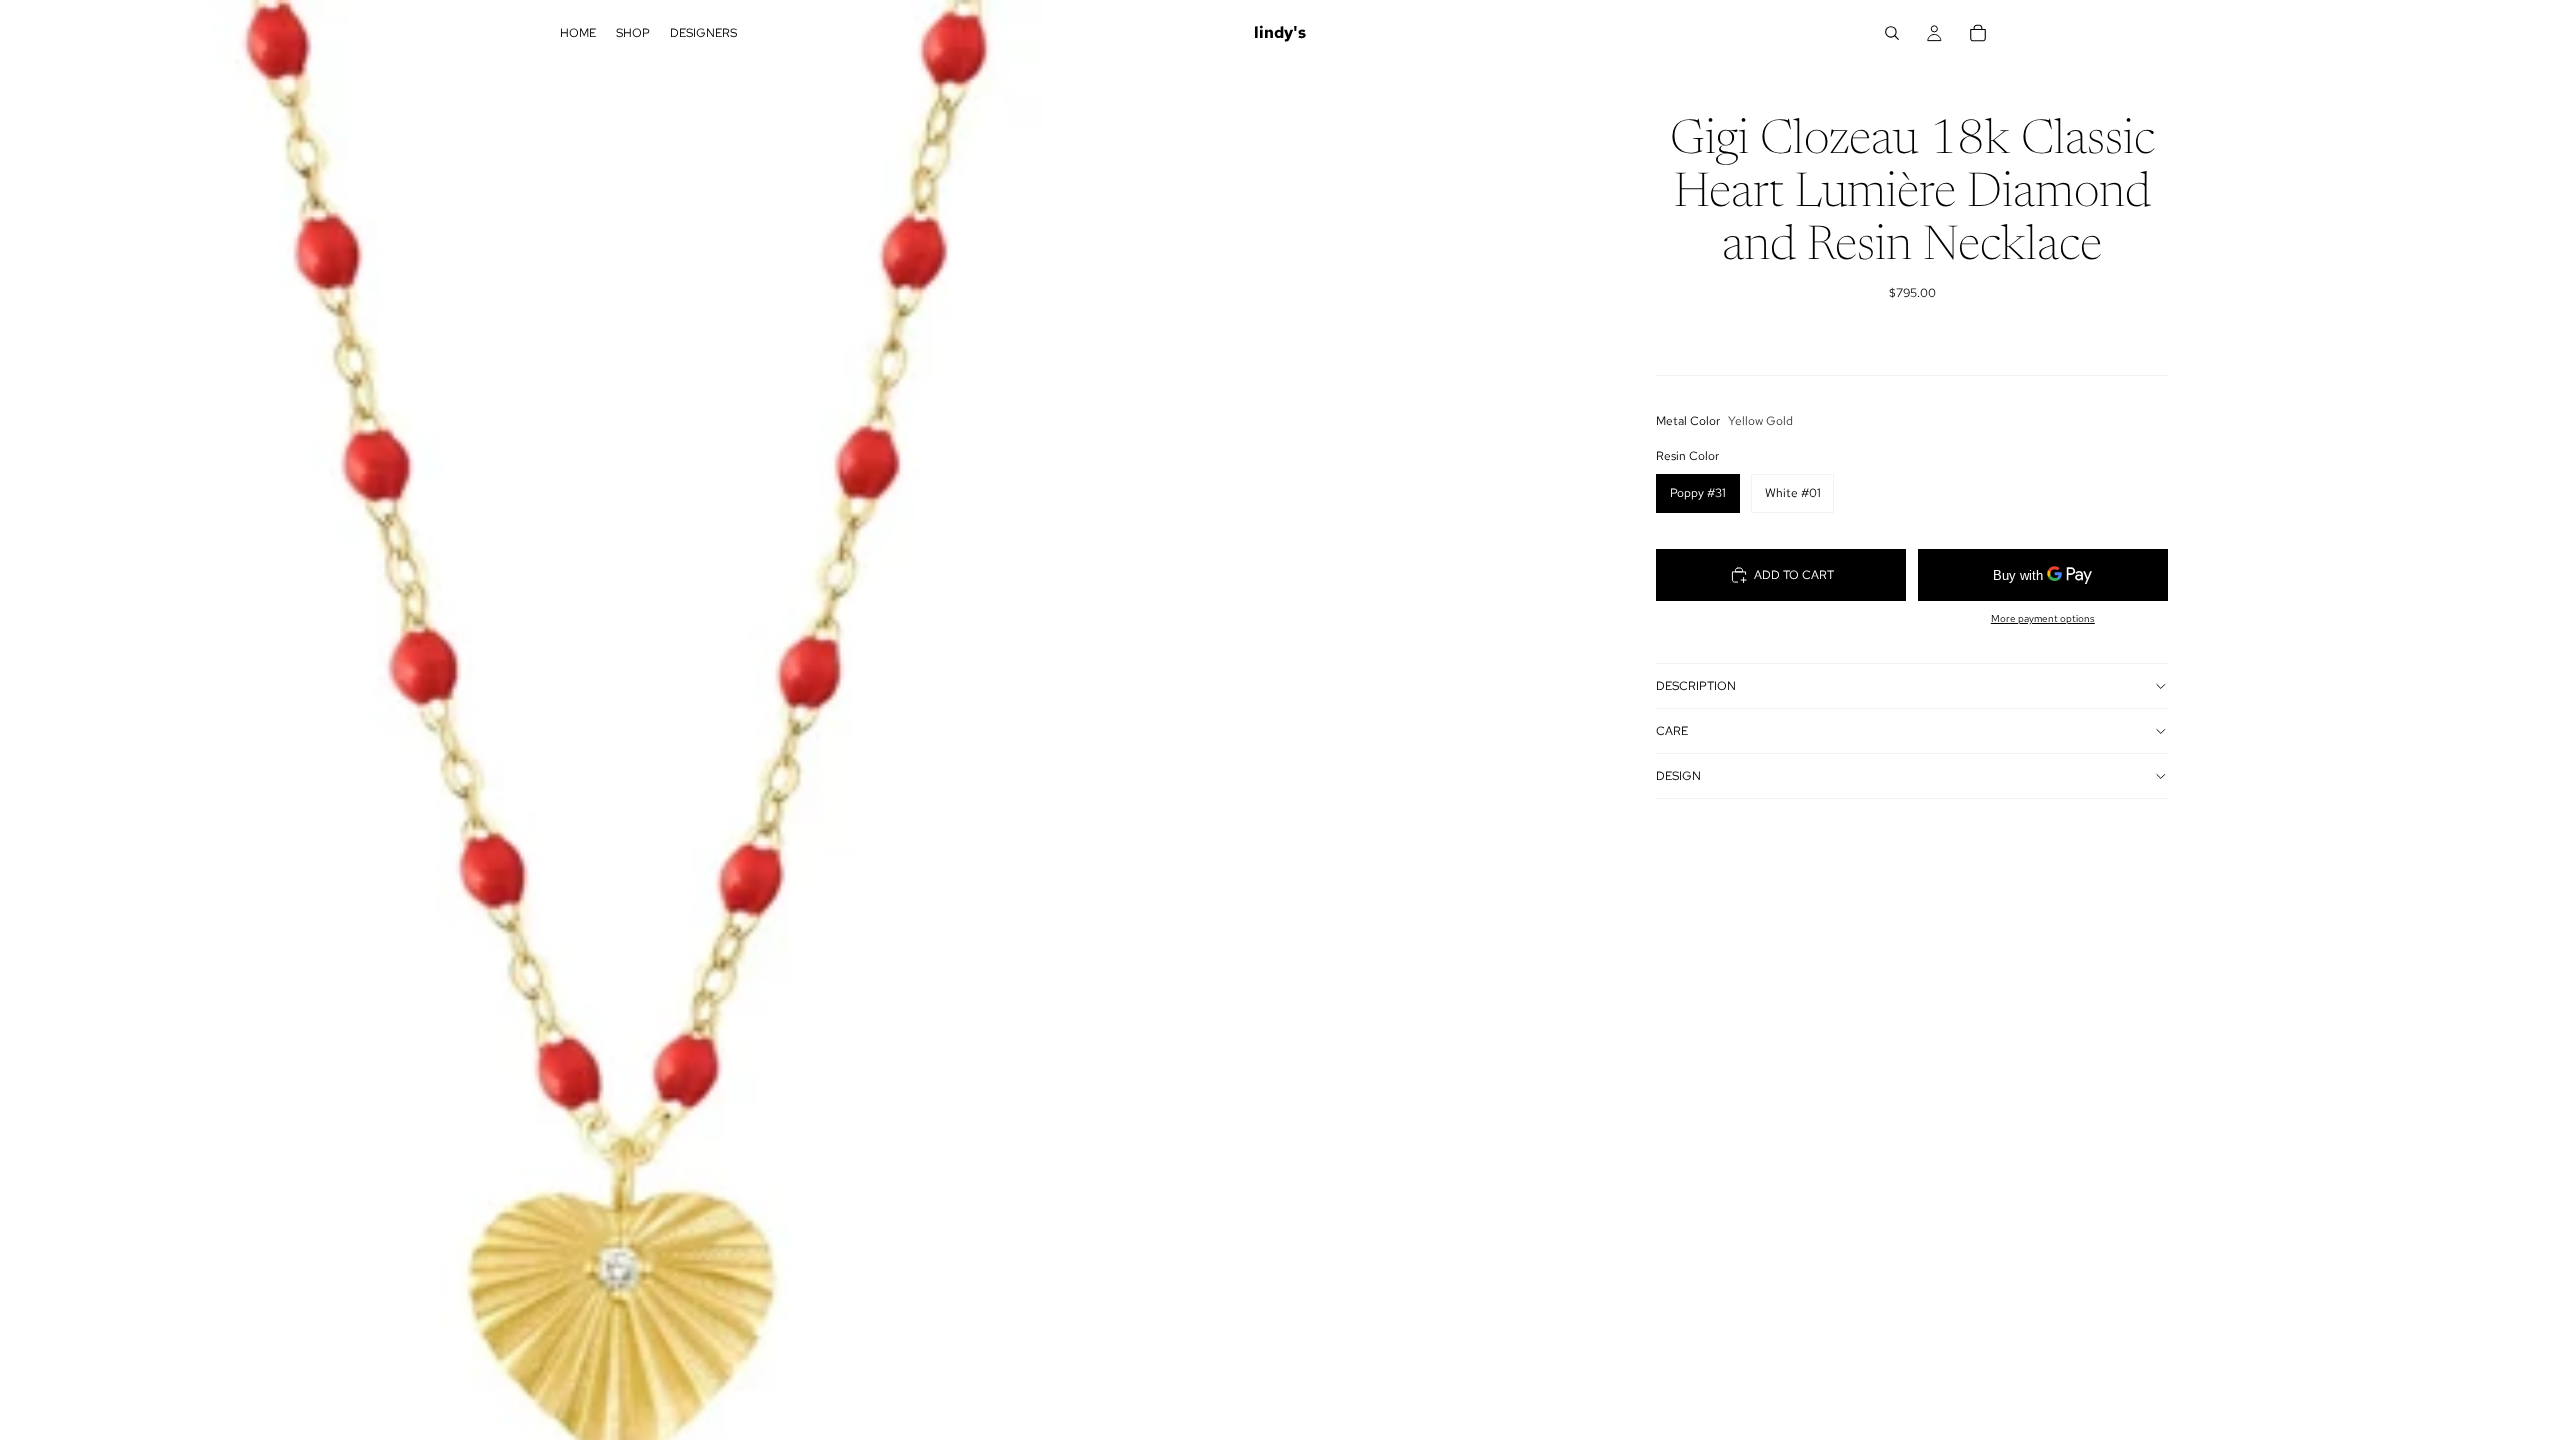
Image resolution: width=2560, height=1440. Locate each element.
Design (1678, 776)
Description (1696, 686)
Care (1672, 731)
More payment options (2043, 618)
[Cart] (1978, 33)
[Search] (1892, 33)
